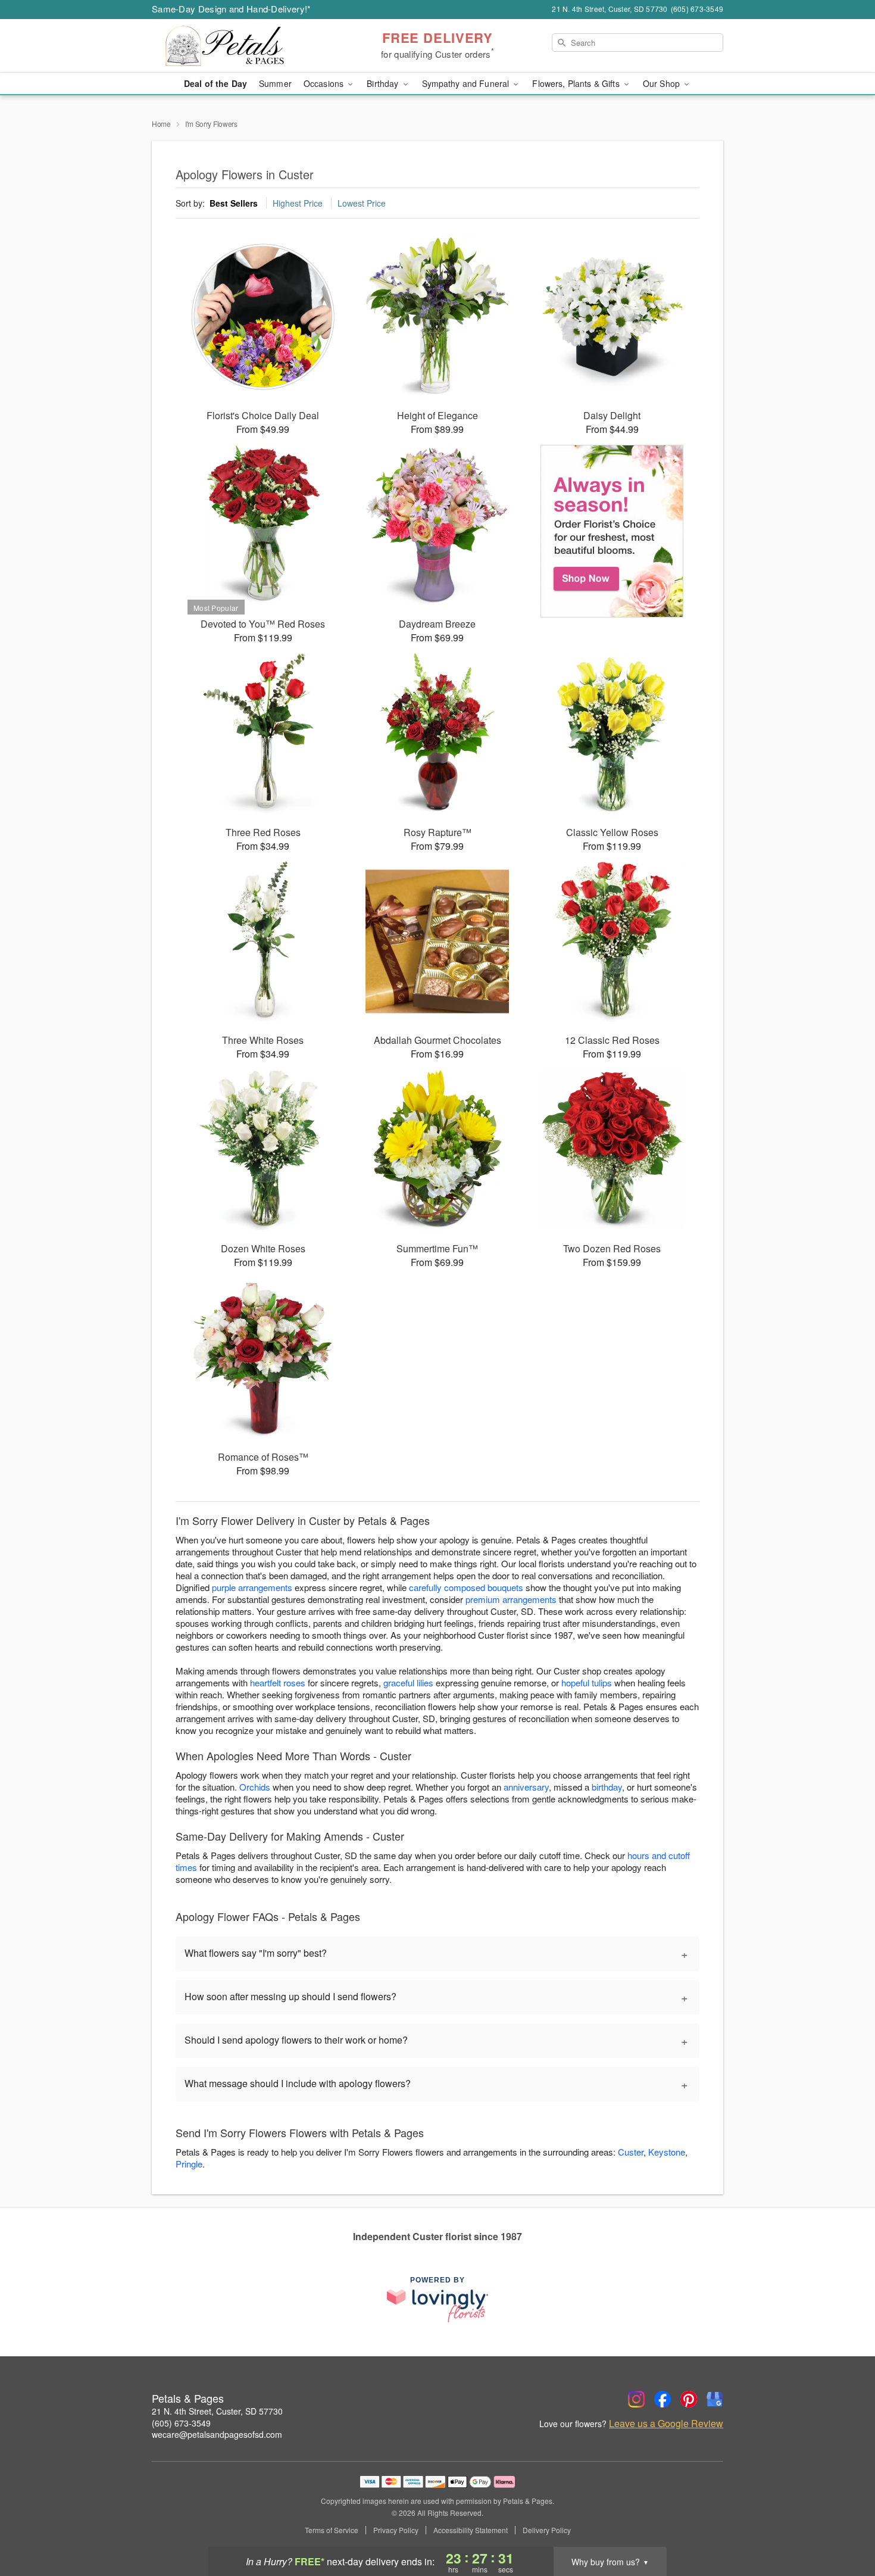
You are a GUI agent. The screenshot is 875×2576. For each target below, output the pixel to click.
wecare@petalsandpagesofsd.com (217, 2434)
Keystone (667, 2152)
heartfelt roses (278, 1682)
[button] (844, 2525)
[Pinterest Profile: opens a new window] (689, 2399)
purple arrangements (252, 1587)
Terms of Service (332, 2530)
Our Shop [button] (662, 83)
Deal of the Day (215, 83)
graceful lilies (408, 1682)
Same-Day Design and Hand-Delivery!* (232, 9)
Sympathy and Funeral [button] (467, 83)
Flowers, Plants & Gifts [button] (577, 83)
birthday (607, 1787)
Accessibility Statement (471, 2530)
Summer (275, 83)
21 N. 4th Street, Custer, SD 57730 (217, 2411)
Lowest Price (362, 203)
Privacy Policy (396, 2530)
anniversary (526, 1787)
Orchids (255, 1787)
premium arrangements (511, 1599)
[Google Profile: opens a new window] (715, 2399)
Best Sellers (234, 203)
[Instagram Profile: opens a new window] (636, 2399)
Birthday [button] (384, 83)
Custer (631, 2152)
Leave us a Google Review (666, 2424)
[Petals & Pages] (237, 46)
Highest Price (298, 203)
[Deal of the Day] (612, 531)
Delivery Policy (547, 2530)
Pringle (189, 2164)
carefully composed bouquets (466, 1587)
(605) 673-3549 (181, 2423)
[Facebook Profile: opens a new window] (662, 2399)
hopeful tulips (587, 1682)
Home (161, 124)
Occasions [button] (325, 83)
